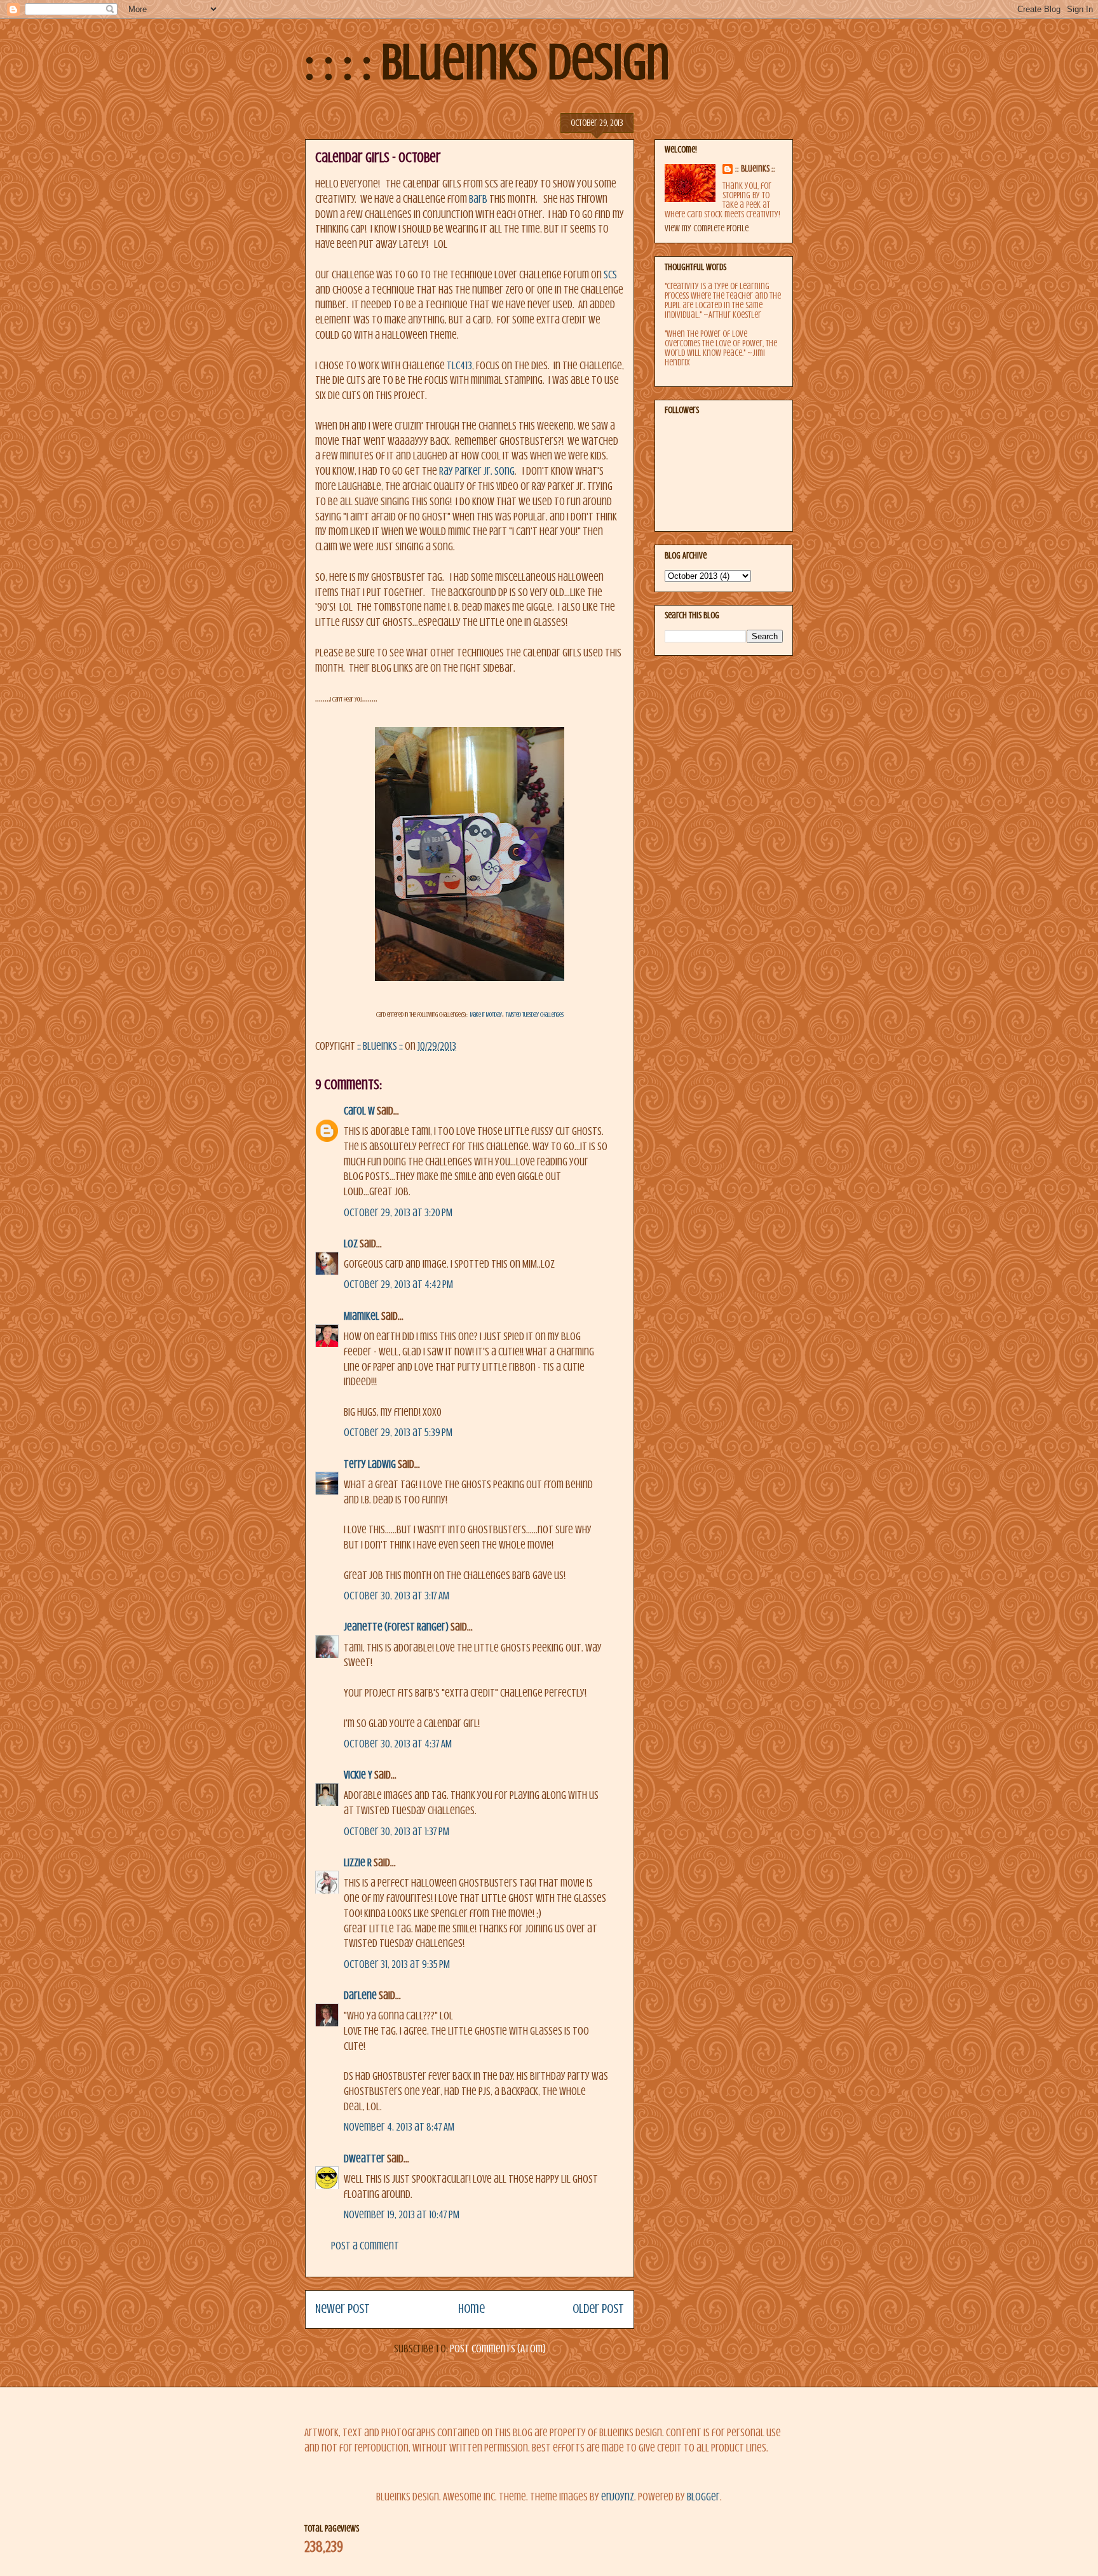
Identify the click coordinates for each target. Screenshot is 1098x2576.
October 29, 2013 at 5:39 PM (398, 1433)
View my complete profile (707, 228)
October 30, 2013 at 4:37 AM (398, 1744)
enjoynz (618, 2497)
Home (471, 2309)
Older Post (598, 2309)
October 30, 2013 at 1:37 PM (396, 1832)
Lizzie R (358, 1863)
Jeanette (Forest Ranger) (397, 1627)
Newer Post (342, 2309)
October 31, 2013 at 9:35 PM (397, 1964)
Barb (478, 199)
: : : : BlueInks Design (487, 62)
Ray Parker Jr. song (477, 471)
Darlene (360, 1996)
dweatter (364, 2159)
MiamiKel (362, 1316)
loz (351, 1244)
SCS (610, 275)
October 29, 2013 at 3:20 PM (398, 1213)
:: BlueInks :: (755, 169)
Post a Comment (365, 2246)
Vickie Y (358, 1775)
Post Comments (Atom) (498, 2349)
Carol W (359, 1111)
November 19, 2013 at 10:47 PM (402, 2215)
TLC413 (459, 366)
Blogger (703, 2497)
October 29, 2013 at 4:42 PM (398, 1285)
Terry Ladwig (370, 1464)
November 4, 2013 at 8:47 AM (399, 2127)
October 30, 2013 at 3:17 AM (396, 1596)
